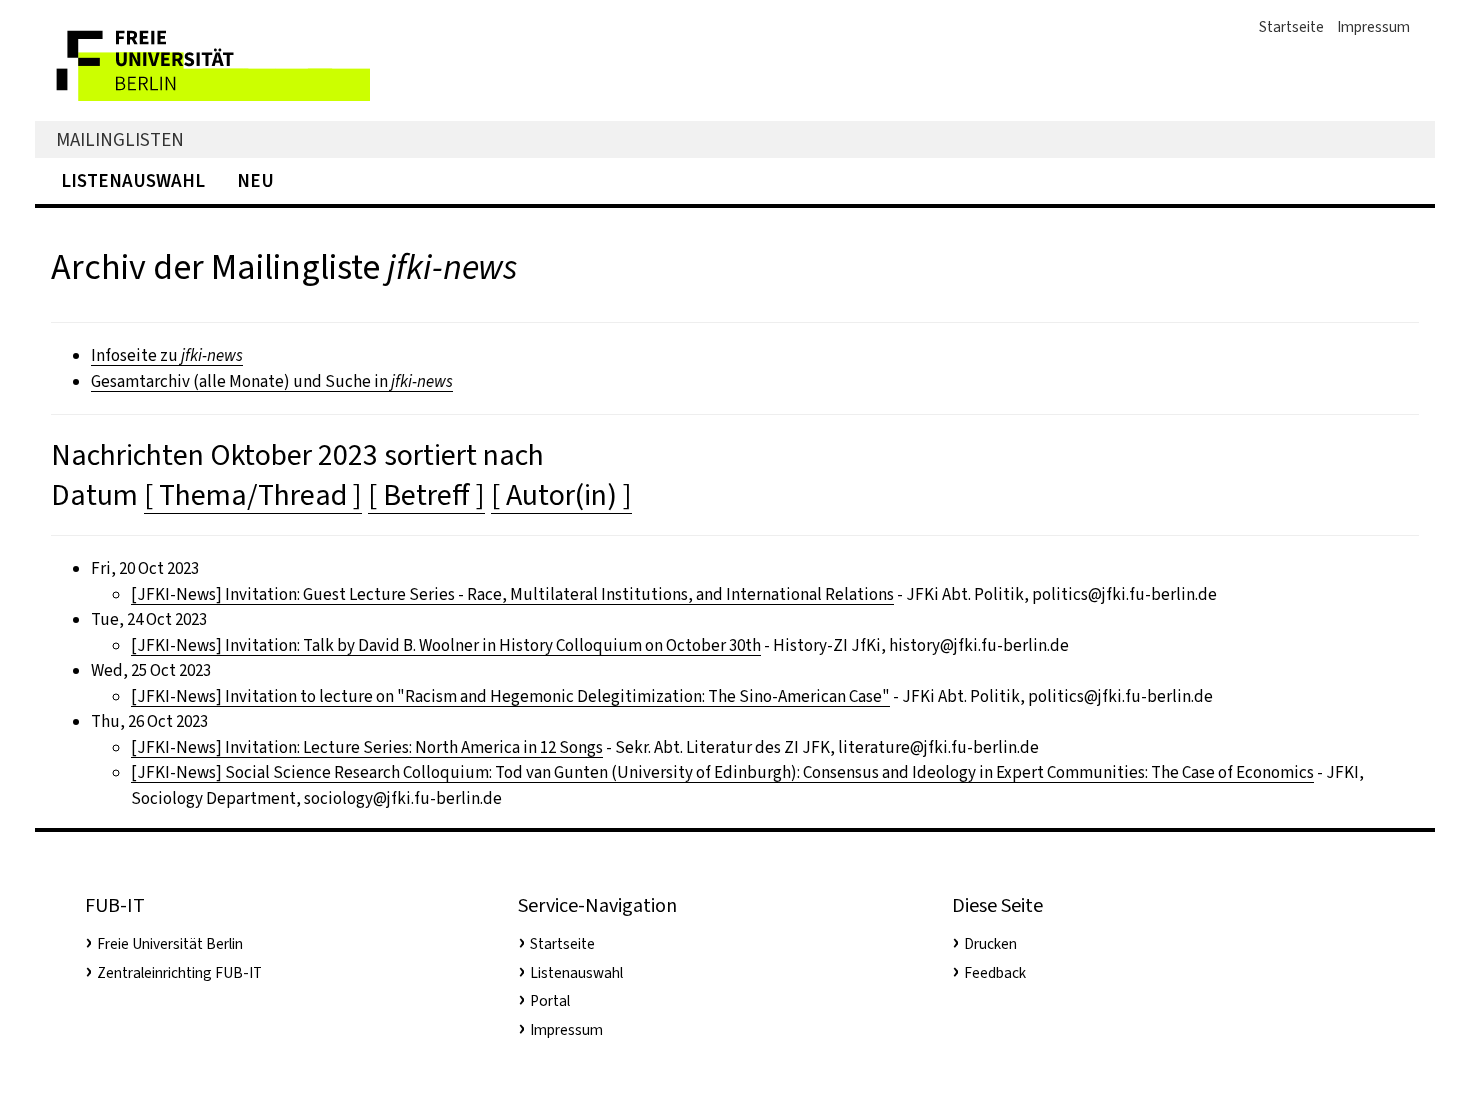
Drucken (990, 944)
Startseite (1291, 27)
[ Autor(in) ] (561, 495)
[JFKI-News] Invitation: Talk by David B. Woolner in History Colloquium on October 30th (446, 645)
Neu (255, 180)
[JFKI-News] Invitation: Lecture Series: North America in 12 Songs (367, 747)
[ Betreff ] (426, 495)
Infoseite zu (167, 355)
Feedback (995, 973)
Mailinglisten (120, 139)
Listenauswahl (133, 180)
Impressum (1373, 27)
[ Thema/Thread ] (253, 495)
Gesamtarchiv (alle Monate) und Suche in (272, 381)
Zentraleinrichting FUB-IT (179, 973)
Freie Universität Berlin (170, 944)
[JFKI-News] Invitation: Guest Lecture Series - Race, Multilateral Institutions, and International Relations (512, 594)
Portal (550, 1001)
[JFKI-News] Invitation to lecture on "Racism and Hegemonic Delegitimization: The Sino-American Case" (510, 696)
